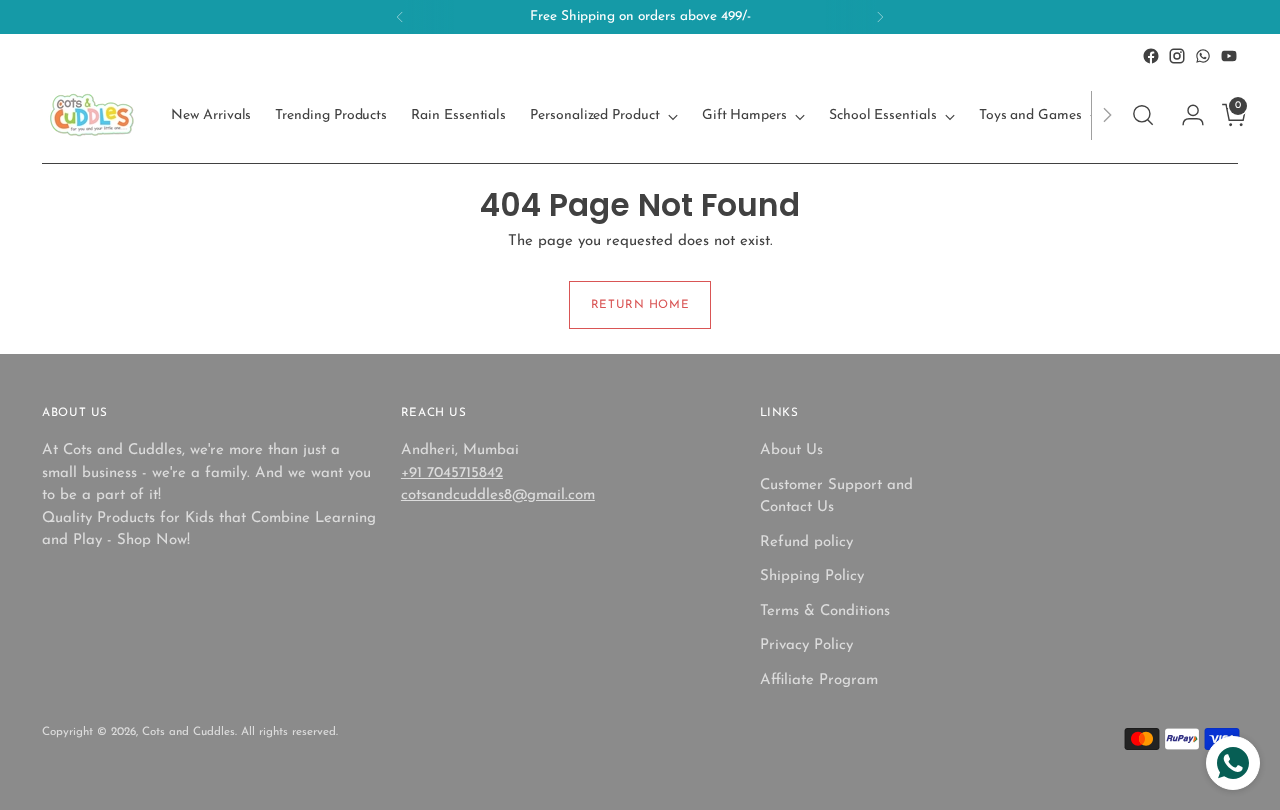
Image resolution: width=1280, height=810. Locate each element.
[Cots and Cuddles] (92, 115)
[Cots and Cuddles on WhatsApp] (1203, 56)
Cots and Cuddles (188, 732)
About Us (791, 450)
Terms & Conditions (825, 611)
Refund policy (806, 542)
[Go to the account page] (1185, 115)
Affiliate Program (819, 680)
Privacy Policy (806, 645)
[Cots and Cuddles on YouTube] (1229, 56)
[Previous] (400, 17)
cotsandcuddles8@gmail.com (498, 495)
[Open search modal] (1143, 115)
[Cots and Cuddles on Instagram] (1177, 56)
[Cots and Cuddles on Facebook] (1151, 56)
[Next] (880, 17)
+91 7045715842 (452, 473)
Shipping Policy (812, 576)
